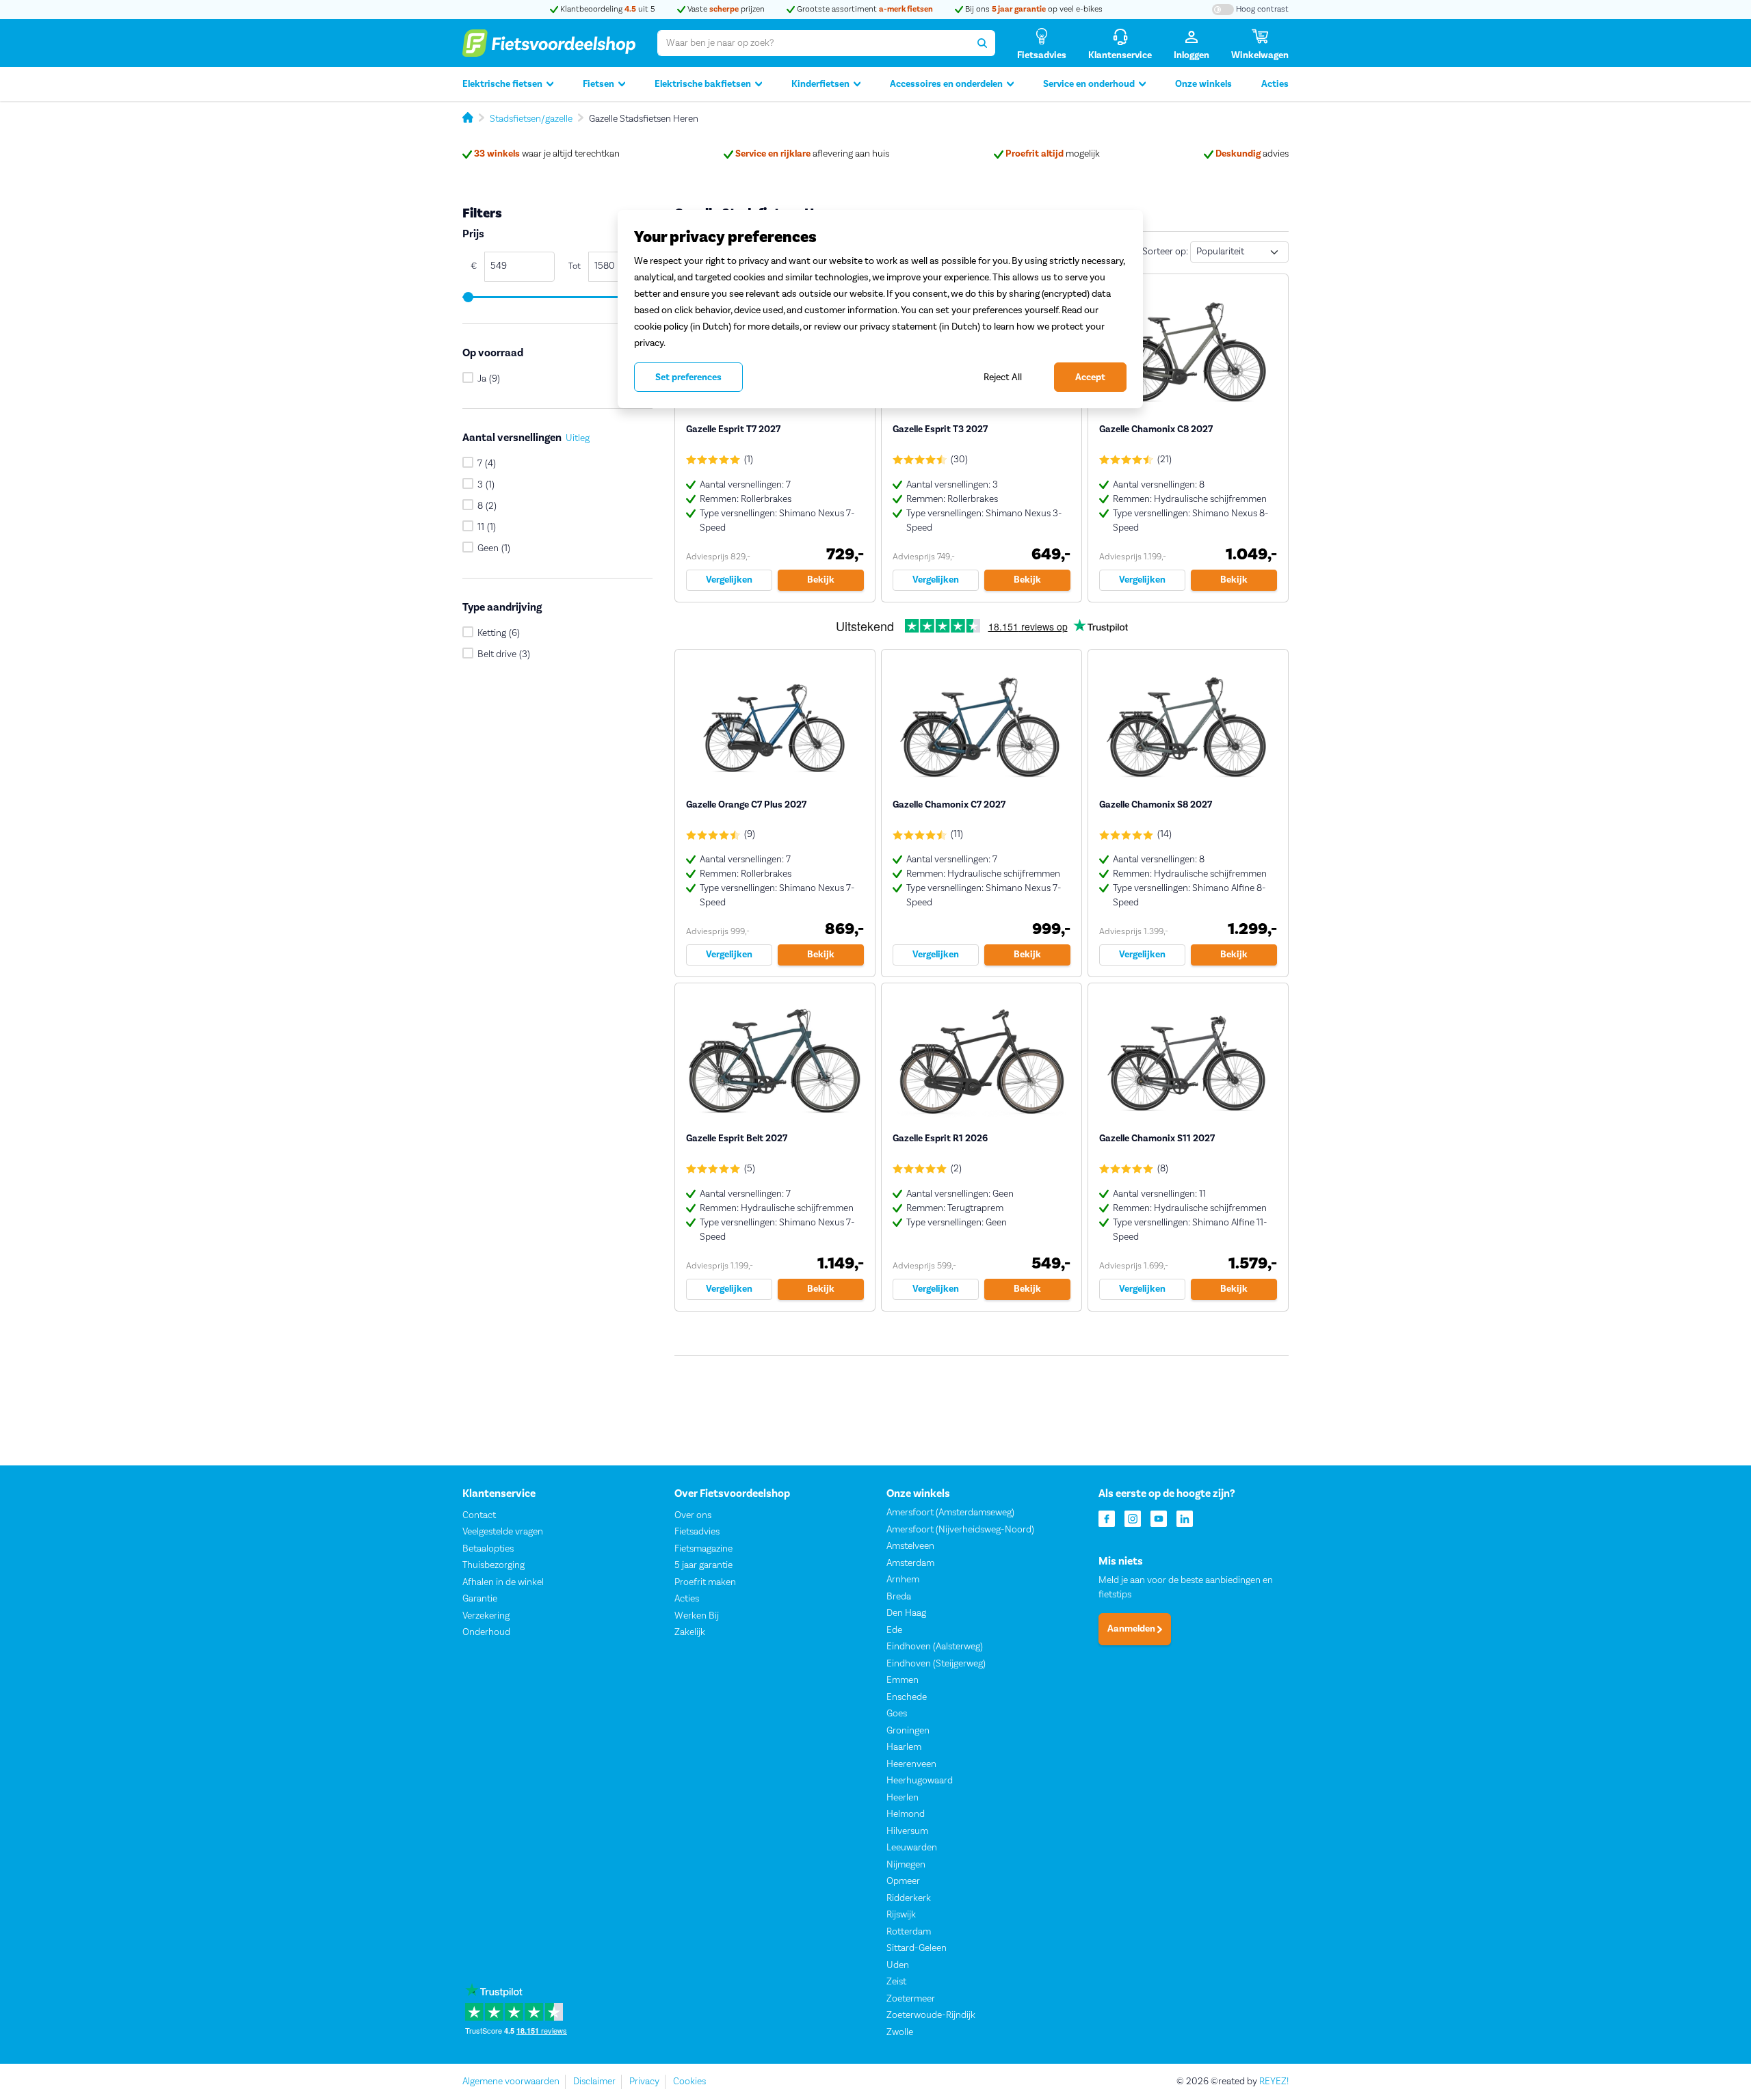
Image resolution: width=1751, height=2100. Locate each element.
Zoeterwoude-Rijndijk (931, 2015)
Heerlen (903, 1798)
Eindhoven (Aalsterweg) (935, 1647)
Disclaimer (594, 2082)
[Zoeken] (982, 43)
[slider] (468, 297)
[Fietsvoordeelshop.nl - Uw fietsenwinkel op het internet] (549, 43)
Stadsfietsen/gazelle (531, 119)
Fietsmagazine (703, 1549)
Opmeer (903, 1881)
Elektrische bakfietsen (703, 84)
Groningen (908, 1731)
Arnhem (903, 1580)
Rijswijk (901, 1915)
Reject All (1003, 377)
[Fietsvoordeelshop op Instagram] (1133, 1518)
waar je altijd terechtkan (547, 154)
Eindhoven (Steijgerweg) (936, 1664)
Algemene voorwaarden (511, 2082)
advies (1252, 154)
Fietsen (598, 84)
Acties (1275, 84)
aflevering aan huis (812, 154)
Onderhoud (486, 1632)
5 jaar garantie (703, 1565)
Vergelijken (729, 580)
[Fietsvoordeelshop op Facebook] (1107, 1518)
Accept (1090, 377)
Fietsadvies (697, 1532)
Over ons (693, 1515)
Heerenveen (911, 1764)
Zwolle (900, 2032)
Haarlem (904, 1747)
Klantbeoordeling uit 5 (607, 9)
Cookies (689, 2082)
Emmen (903, 1680)
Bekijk (821, 580)
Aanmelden (1132, 1629)
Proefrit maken (705, 1582)
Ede (894, 1630)
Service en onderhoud (1089, 84)
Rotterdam (909, 1932)
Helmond (906, 1814)
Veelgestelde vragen (503, 1532)
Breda (899, 1597)
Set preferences (688, 377)
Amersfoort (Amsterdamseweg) (950, 1513)
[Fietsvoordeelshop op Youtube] (1159, 1518)
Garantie (480, 1599)
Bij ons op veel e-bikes (1033, 9)
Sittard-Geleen (917, 1948)
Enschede (907, 1697)
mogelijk (1053, 154)
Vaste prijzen (725, 9)
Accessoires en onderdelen (946, 84)
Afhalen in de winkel (503, 1582)
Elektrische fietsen (502, 84)
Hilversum (907, 1831)
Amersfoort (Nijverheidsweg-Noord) (960, 1530)
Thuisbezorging (493, 1565)
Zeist (896, 1982)
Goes (897, 1714)
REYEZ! (1274, 2082)
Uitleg (578, 439)
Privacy (644, 2082)
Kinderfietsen (820, 84)
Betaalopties (488, 1549)
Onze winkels (1203, 84)
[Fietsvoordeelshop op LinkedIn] (1185, 1518)
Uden (898, 1965)
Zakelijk (690, 1632)
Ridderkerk (909, 1898)
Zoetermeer (911, 1999)
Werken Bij (697, 1616)
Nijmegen (906, 1865)
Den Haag (906, 1613)
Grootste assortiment (864, 9)
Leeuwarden (912, 1848)
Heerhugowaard (920, 1781)
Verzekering (486, 1616)
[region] (880, 309)
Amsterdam (910, 1563)
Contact (479, 1515)
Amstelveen (910, 1546)
